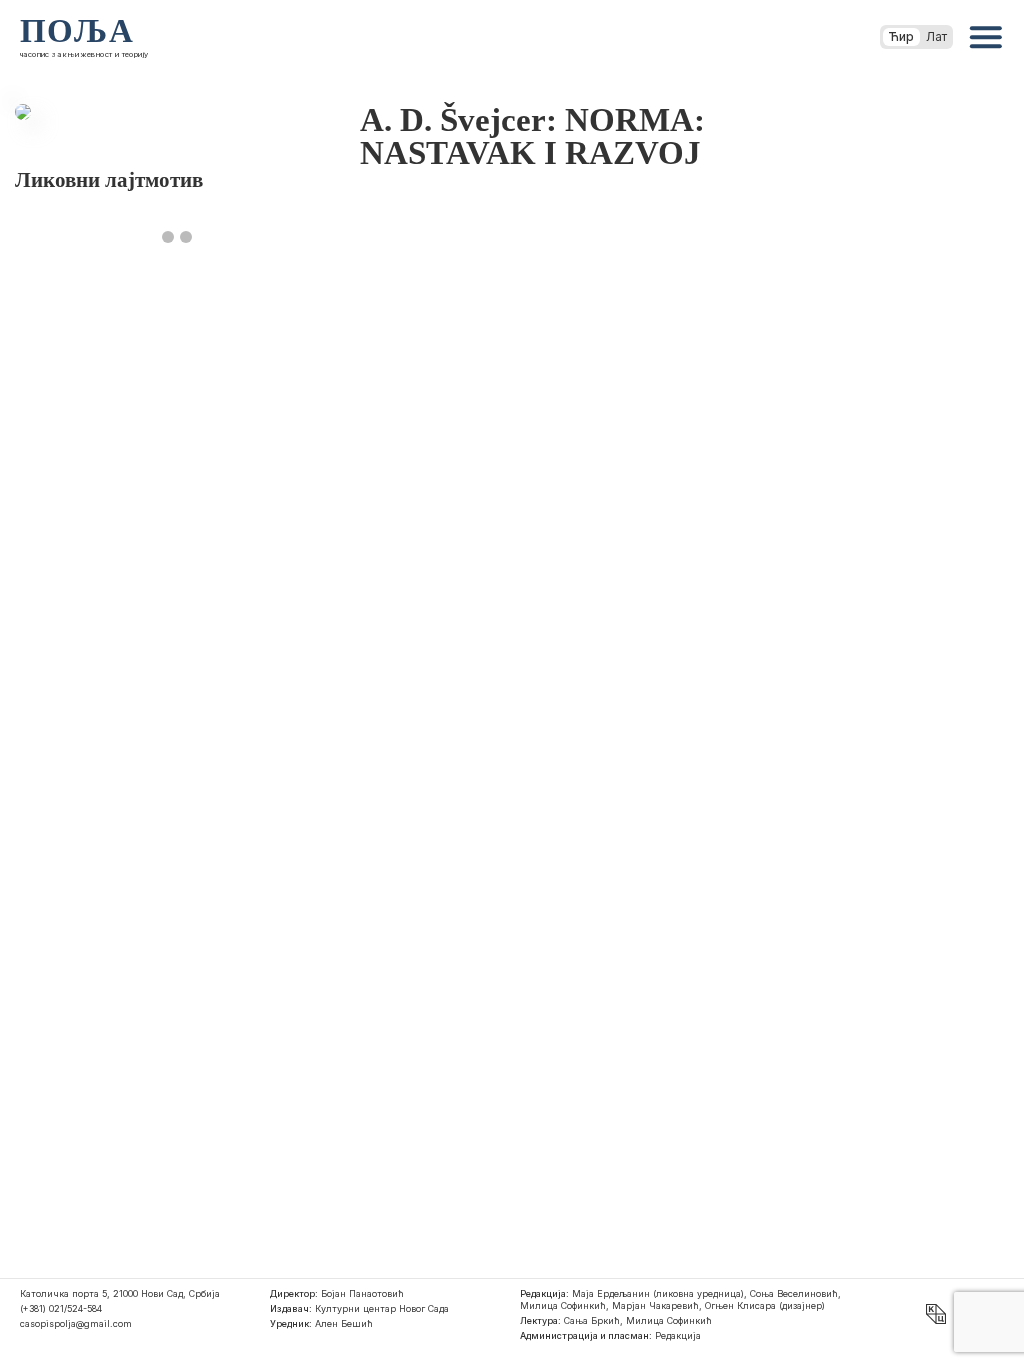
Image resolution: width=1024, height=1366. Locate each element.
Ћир (901, 36)
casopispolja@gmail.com (76, 1323)
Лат (936, 36)
